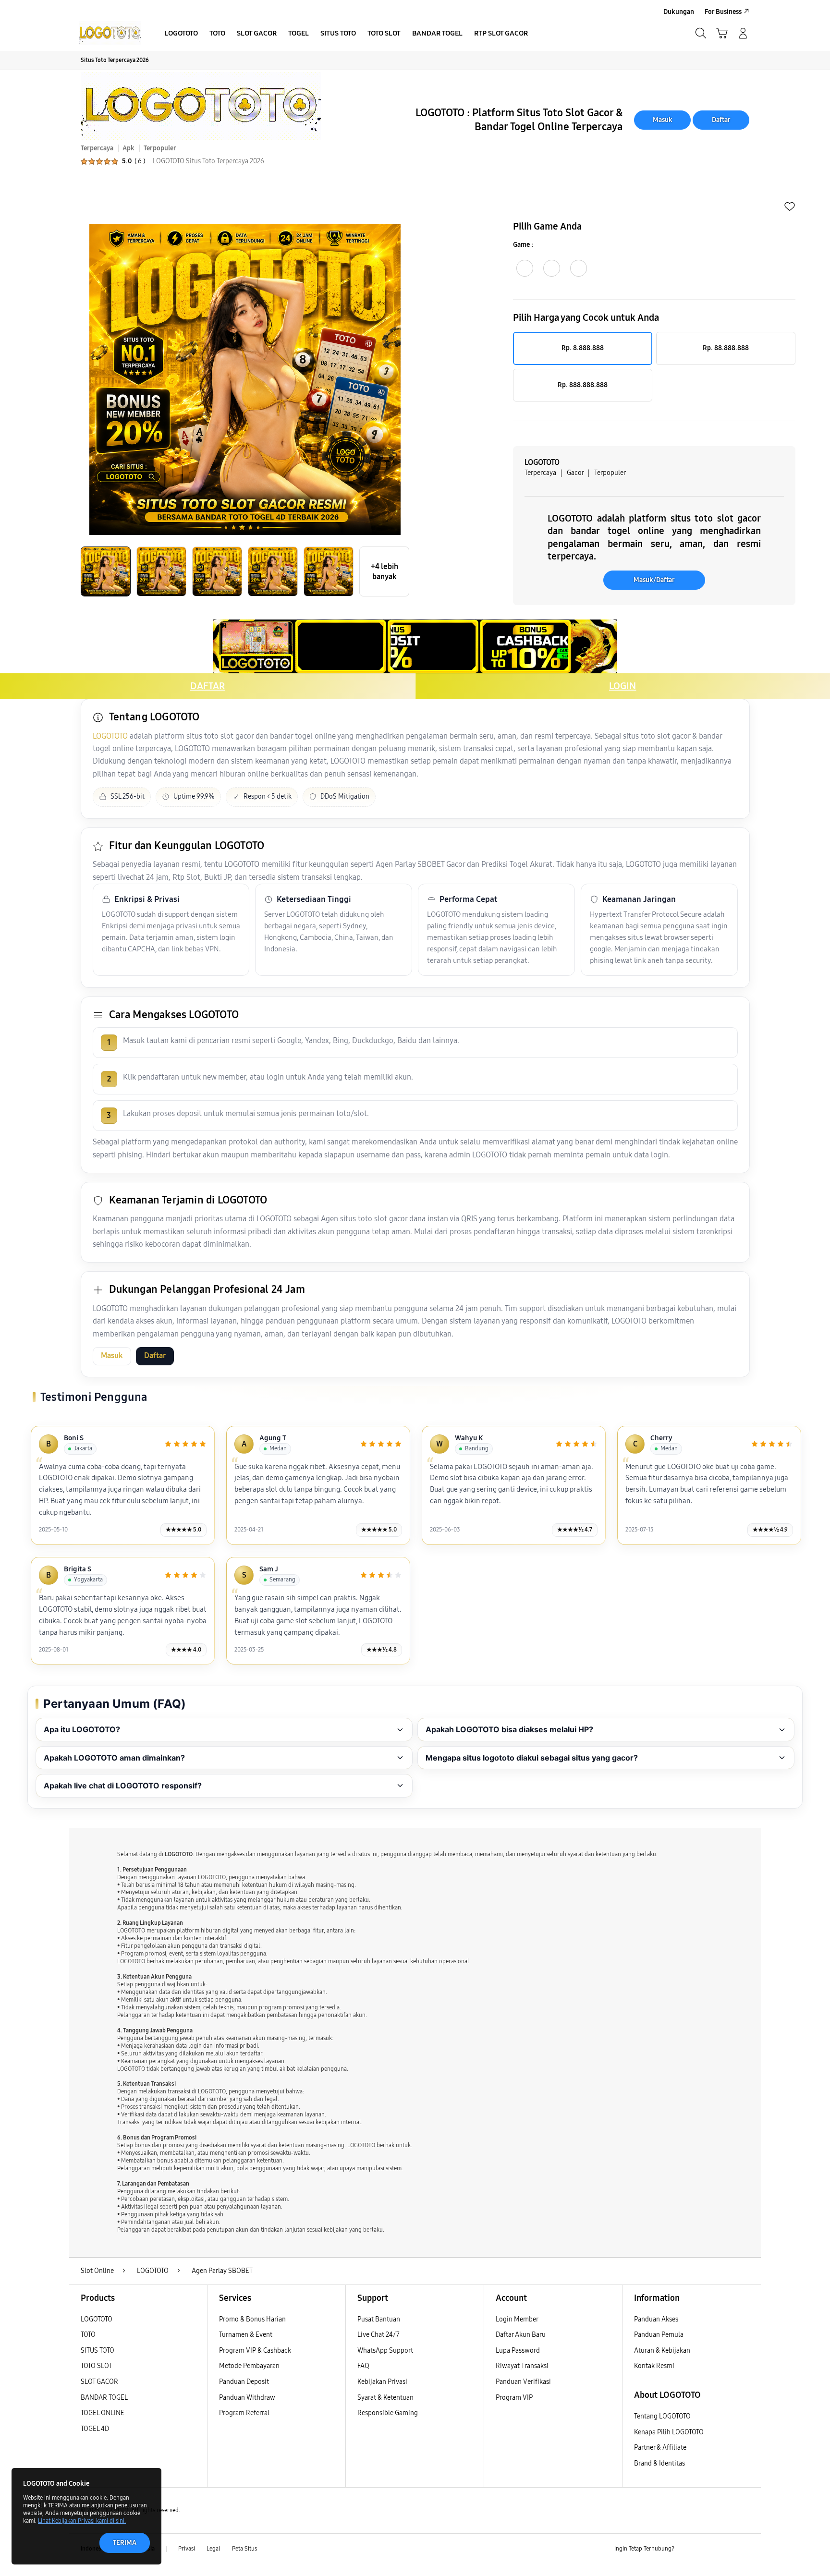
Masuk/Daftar (654, 580)
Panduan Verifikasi (523, 2382)
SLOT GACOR (99, 2382)
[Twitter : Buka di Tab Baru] (706, 2549)
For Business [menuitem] (723, 12)
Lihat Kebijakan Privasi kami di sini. (82, 2521)
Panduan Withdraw (247, 2398)
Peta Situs (244, 2549)
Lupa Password (518, 2351)
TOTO (88, 2335)
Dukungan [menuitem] (679, 12)
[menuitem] (181, 34)
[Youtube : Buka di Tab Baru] (744, 2549)
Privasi (187, 2549)
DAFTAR (207, 686)
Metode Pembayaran (249, 2366)
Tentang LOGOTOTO (662, 2416)
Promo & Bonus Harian (252, 2319)
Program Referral (244, 2413)
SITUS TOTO (98, 2351)
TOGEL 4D (95, 2429)
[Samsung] (110, 33)
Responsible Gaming (388, 2413)
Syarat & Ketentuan (385, 2398)
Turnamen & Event (246, 2335)
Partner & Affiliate (660, 2448)
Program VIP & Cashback (255, 2351)
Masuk (663, 120)
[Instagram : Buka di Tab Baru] (725, 2549)
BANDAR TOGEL (104, 2398)
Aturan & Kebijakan (662, 2351)
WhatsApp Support (385, 2351)
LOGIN (622, 686)
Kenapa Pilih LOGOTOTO (669, 2432)
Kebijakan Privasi (382, 2382)
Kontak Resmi (654, 2366)
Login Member (517, 2319)
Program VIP (514, 2398)
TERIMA (125, 2543)
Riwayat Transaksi (522, 2366)
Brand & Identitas (659, 2463)
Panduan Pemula (659, 2335)
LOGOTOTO (110, 736)
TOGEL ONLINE (103, 2413)
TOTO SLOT (96, 2366)
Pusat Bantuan (379, 2319)
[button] (722, 33)
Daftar (721, 120)
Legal (214, 2549)
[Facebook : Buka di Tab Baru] (687, 2549)
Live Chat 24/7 (378, 2335)
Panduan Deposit (244, 2382)
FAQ (363, 2366)
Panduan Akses (656, 2319)
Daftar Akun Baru (521, 2335)
